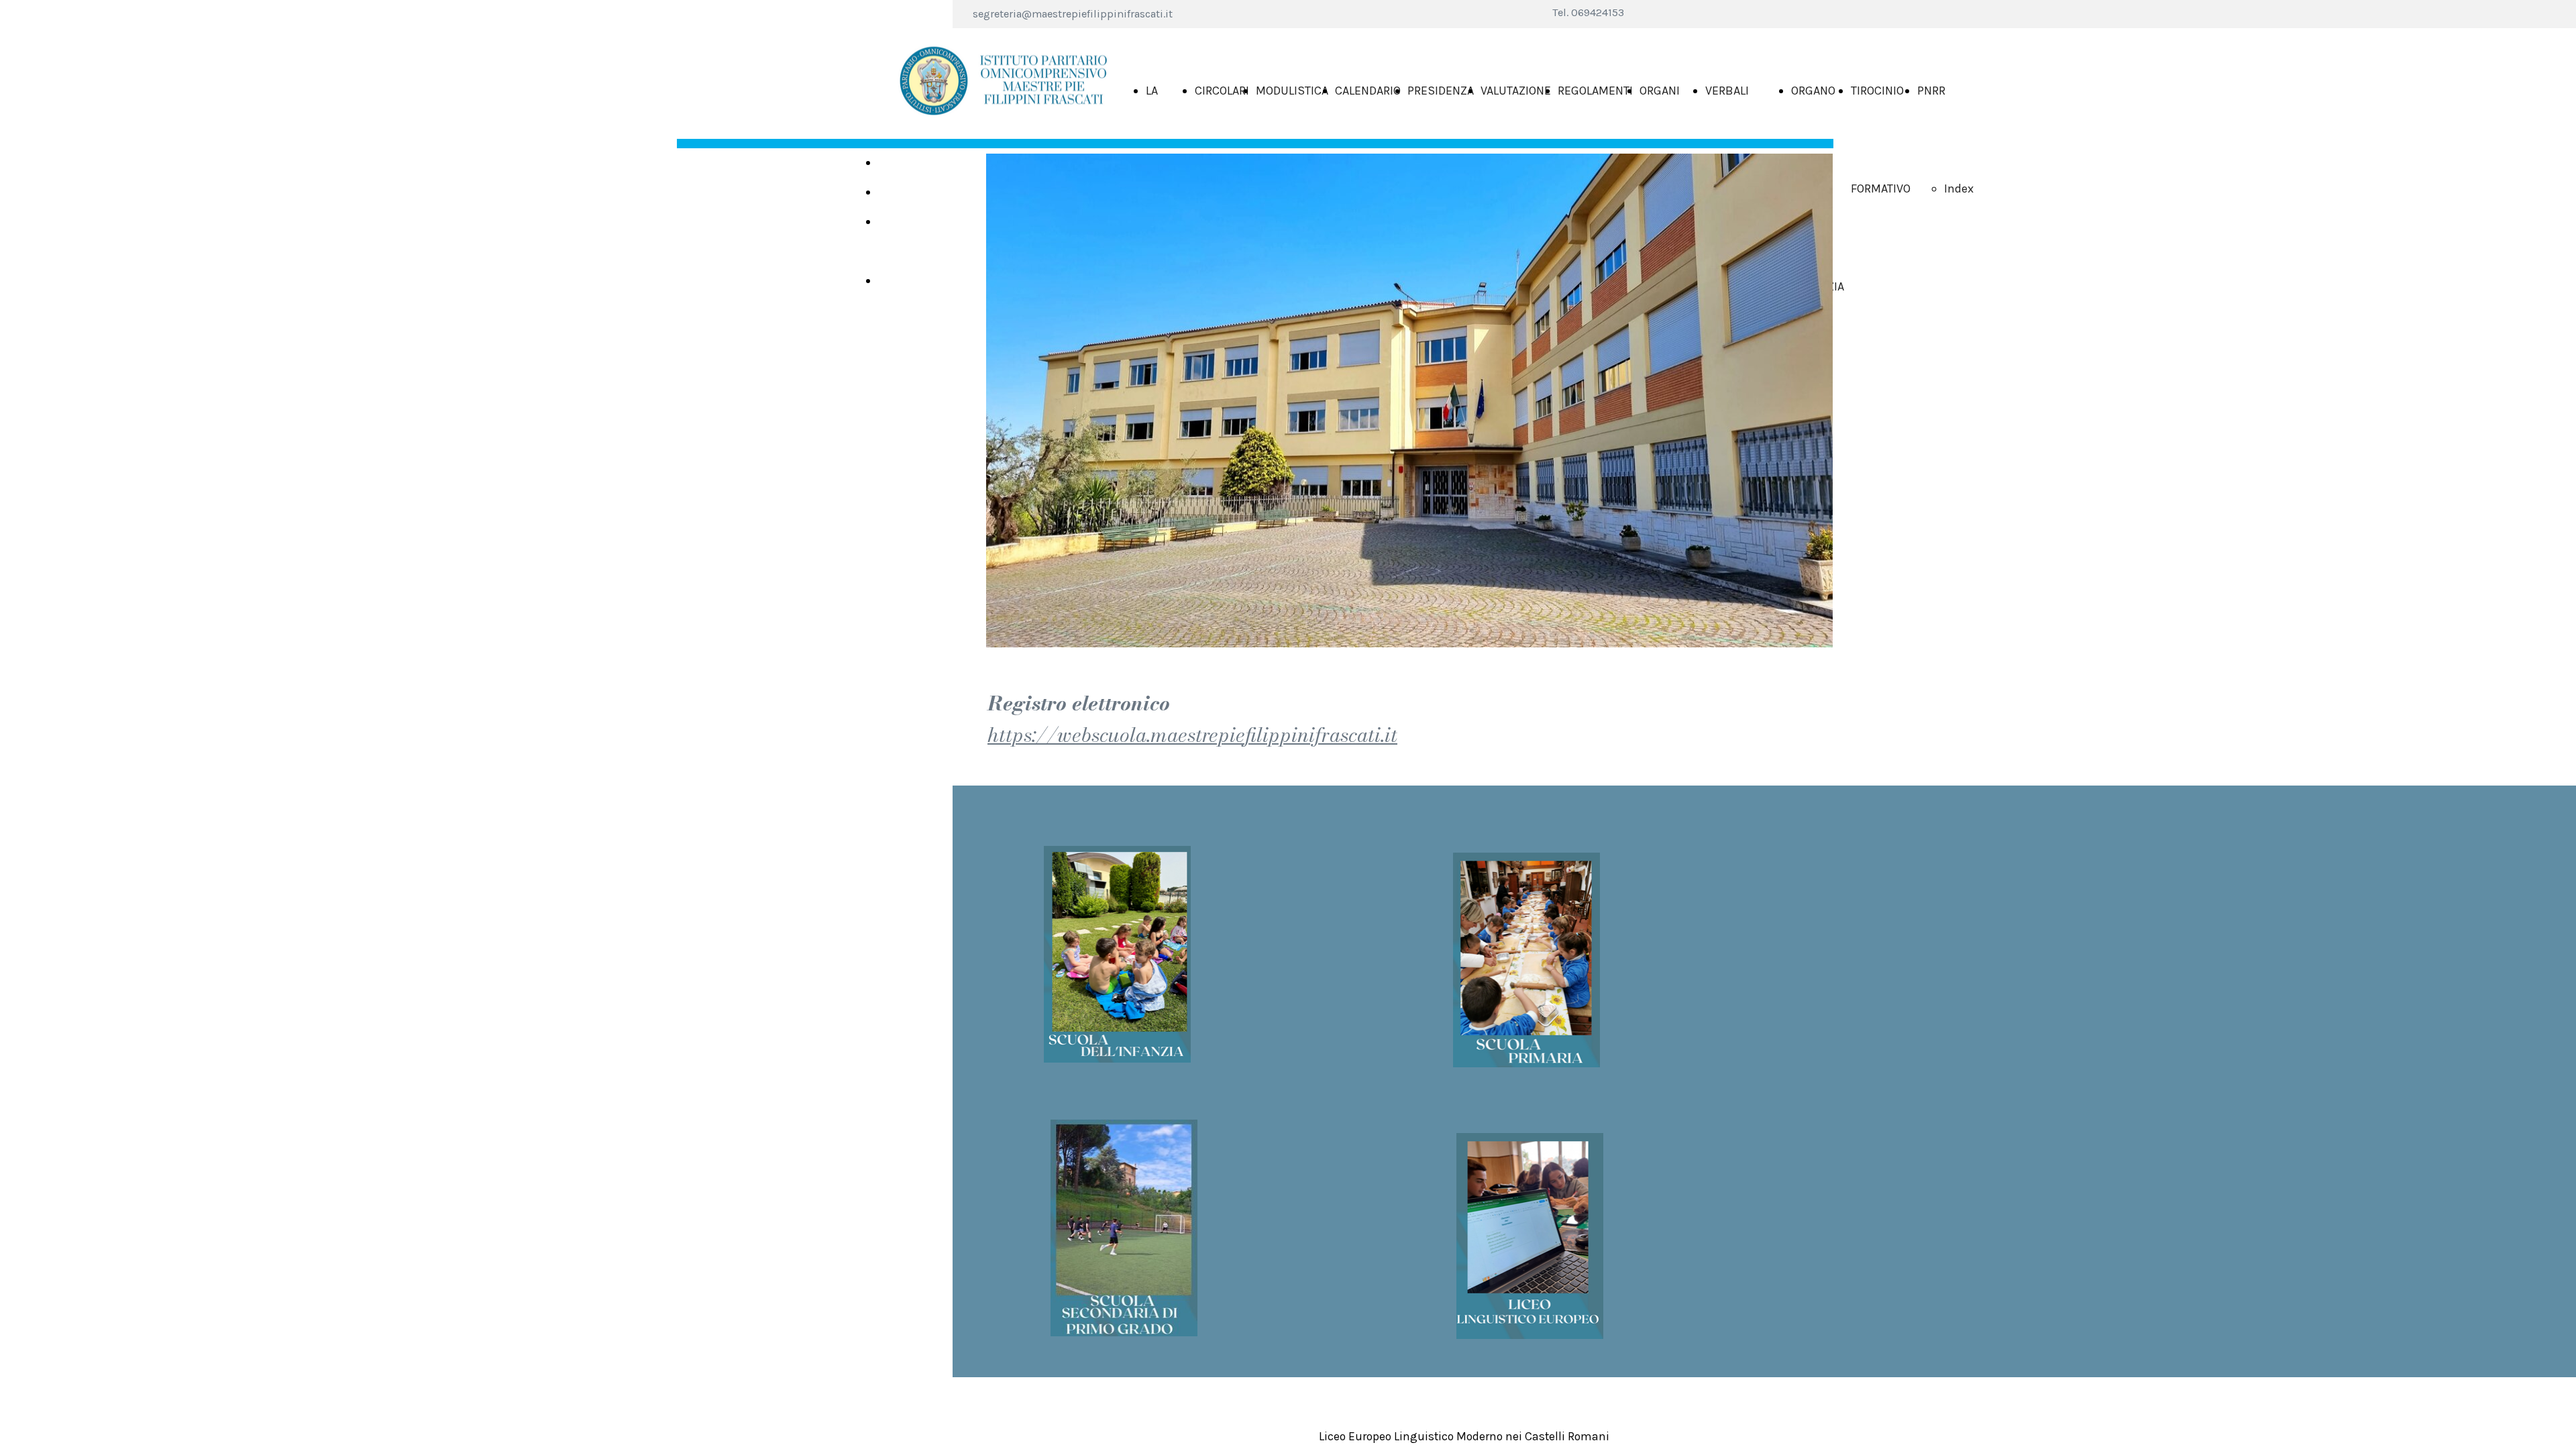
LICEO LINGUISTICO (912, 288)
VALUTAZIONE (1516, 91)
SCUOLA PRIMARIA (903, 199)
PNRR (1931, 91)
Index (1959, 189)
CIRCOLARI (1222, 91)
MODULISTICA (1292, 91)
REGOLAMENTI (1595, 91)
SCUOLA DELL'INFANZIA (916, 170)
